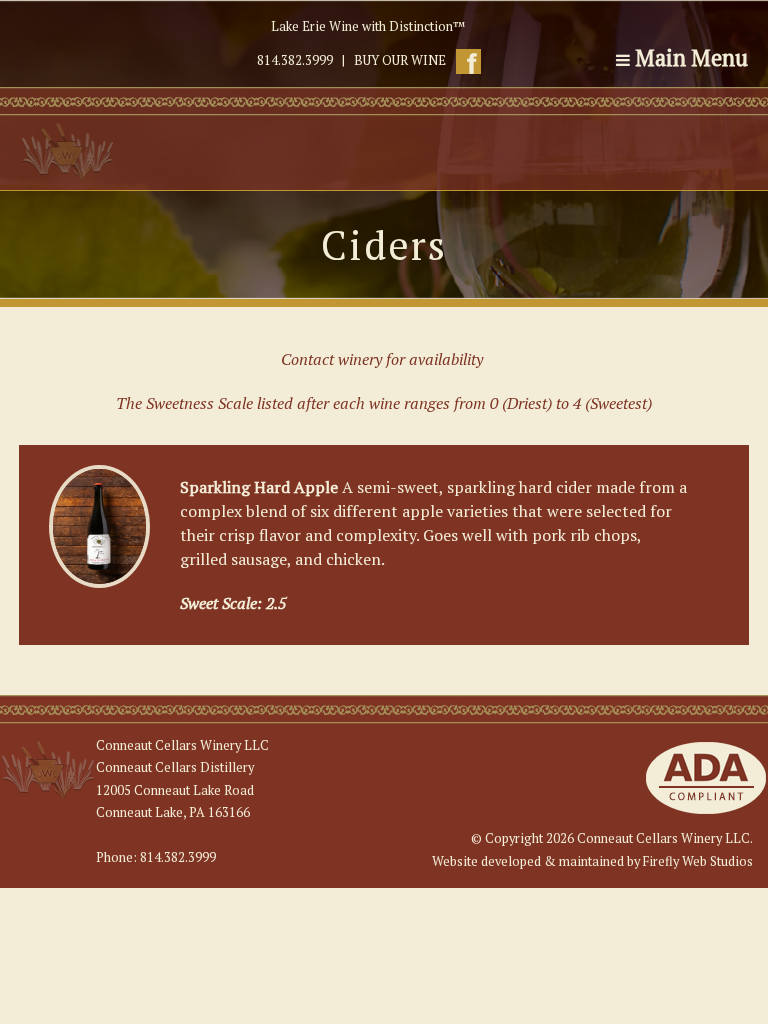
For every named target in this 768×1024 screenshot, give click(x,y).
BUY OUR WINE (400, 60)
